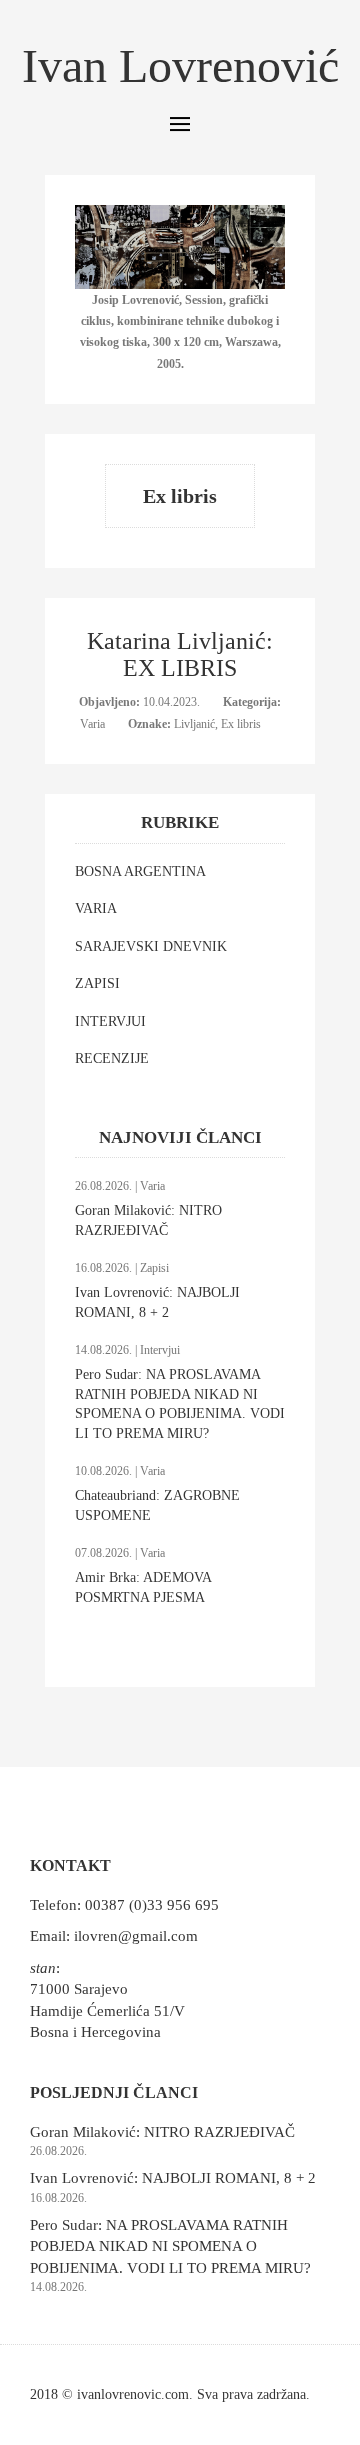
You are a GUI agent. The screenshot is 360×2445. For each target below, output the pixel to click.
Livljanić (194, 724)
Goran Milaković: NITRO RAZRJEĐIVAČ (162, 2132)
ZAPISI (97, 983)
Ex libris (241, 724)
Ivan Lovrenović (180, 65)
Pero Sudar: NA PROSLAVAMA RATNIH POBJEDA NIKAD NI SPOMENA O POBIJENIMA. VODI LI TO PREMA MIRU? (170, 2246)
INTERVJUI (110, 1021)
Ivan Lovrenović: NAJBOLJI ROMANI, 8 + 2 (173, 2178)
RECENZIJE (112, 1058)
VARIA (96, 908)
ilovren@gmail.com (136, 1936)
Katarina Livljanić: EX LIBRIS (180, 654)
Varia (94, 724)
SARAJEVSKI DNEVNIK (151, 946)
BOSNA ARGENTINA (140, 871)
